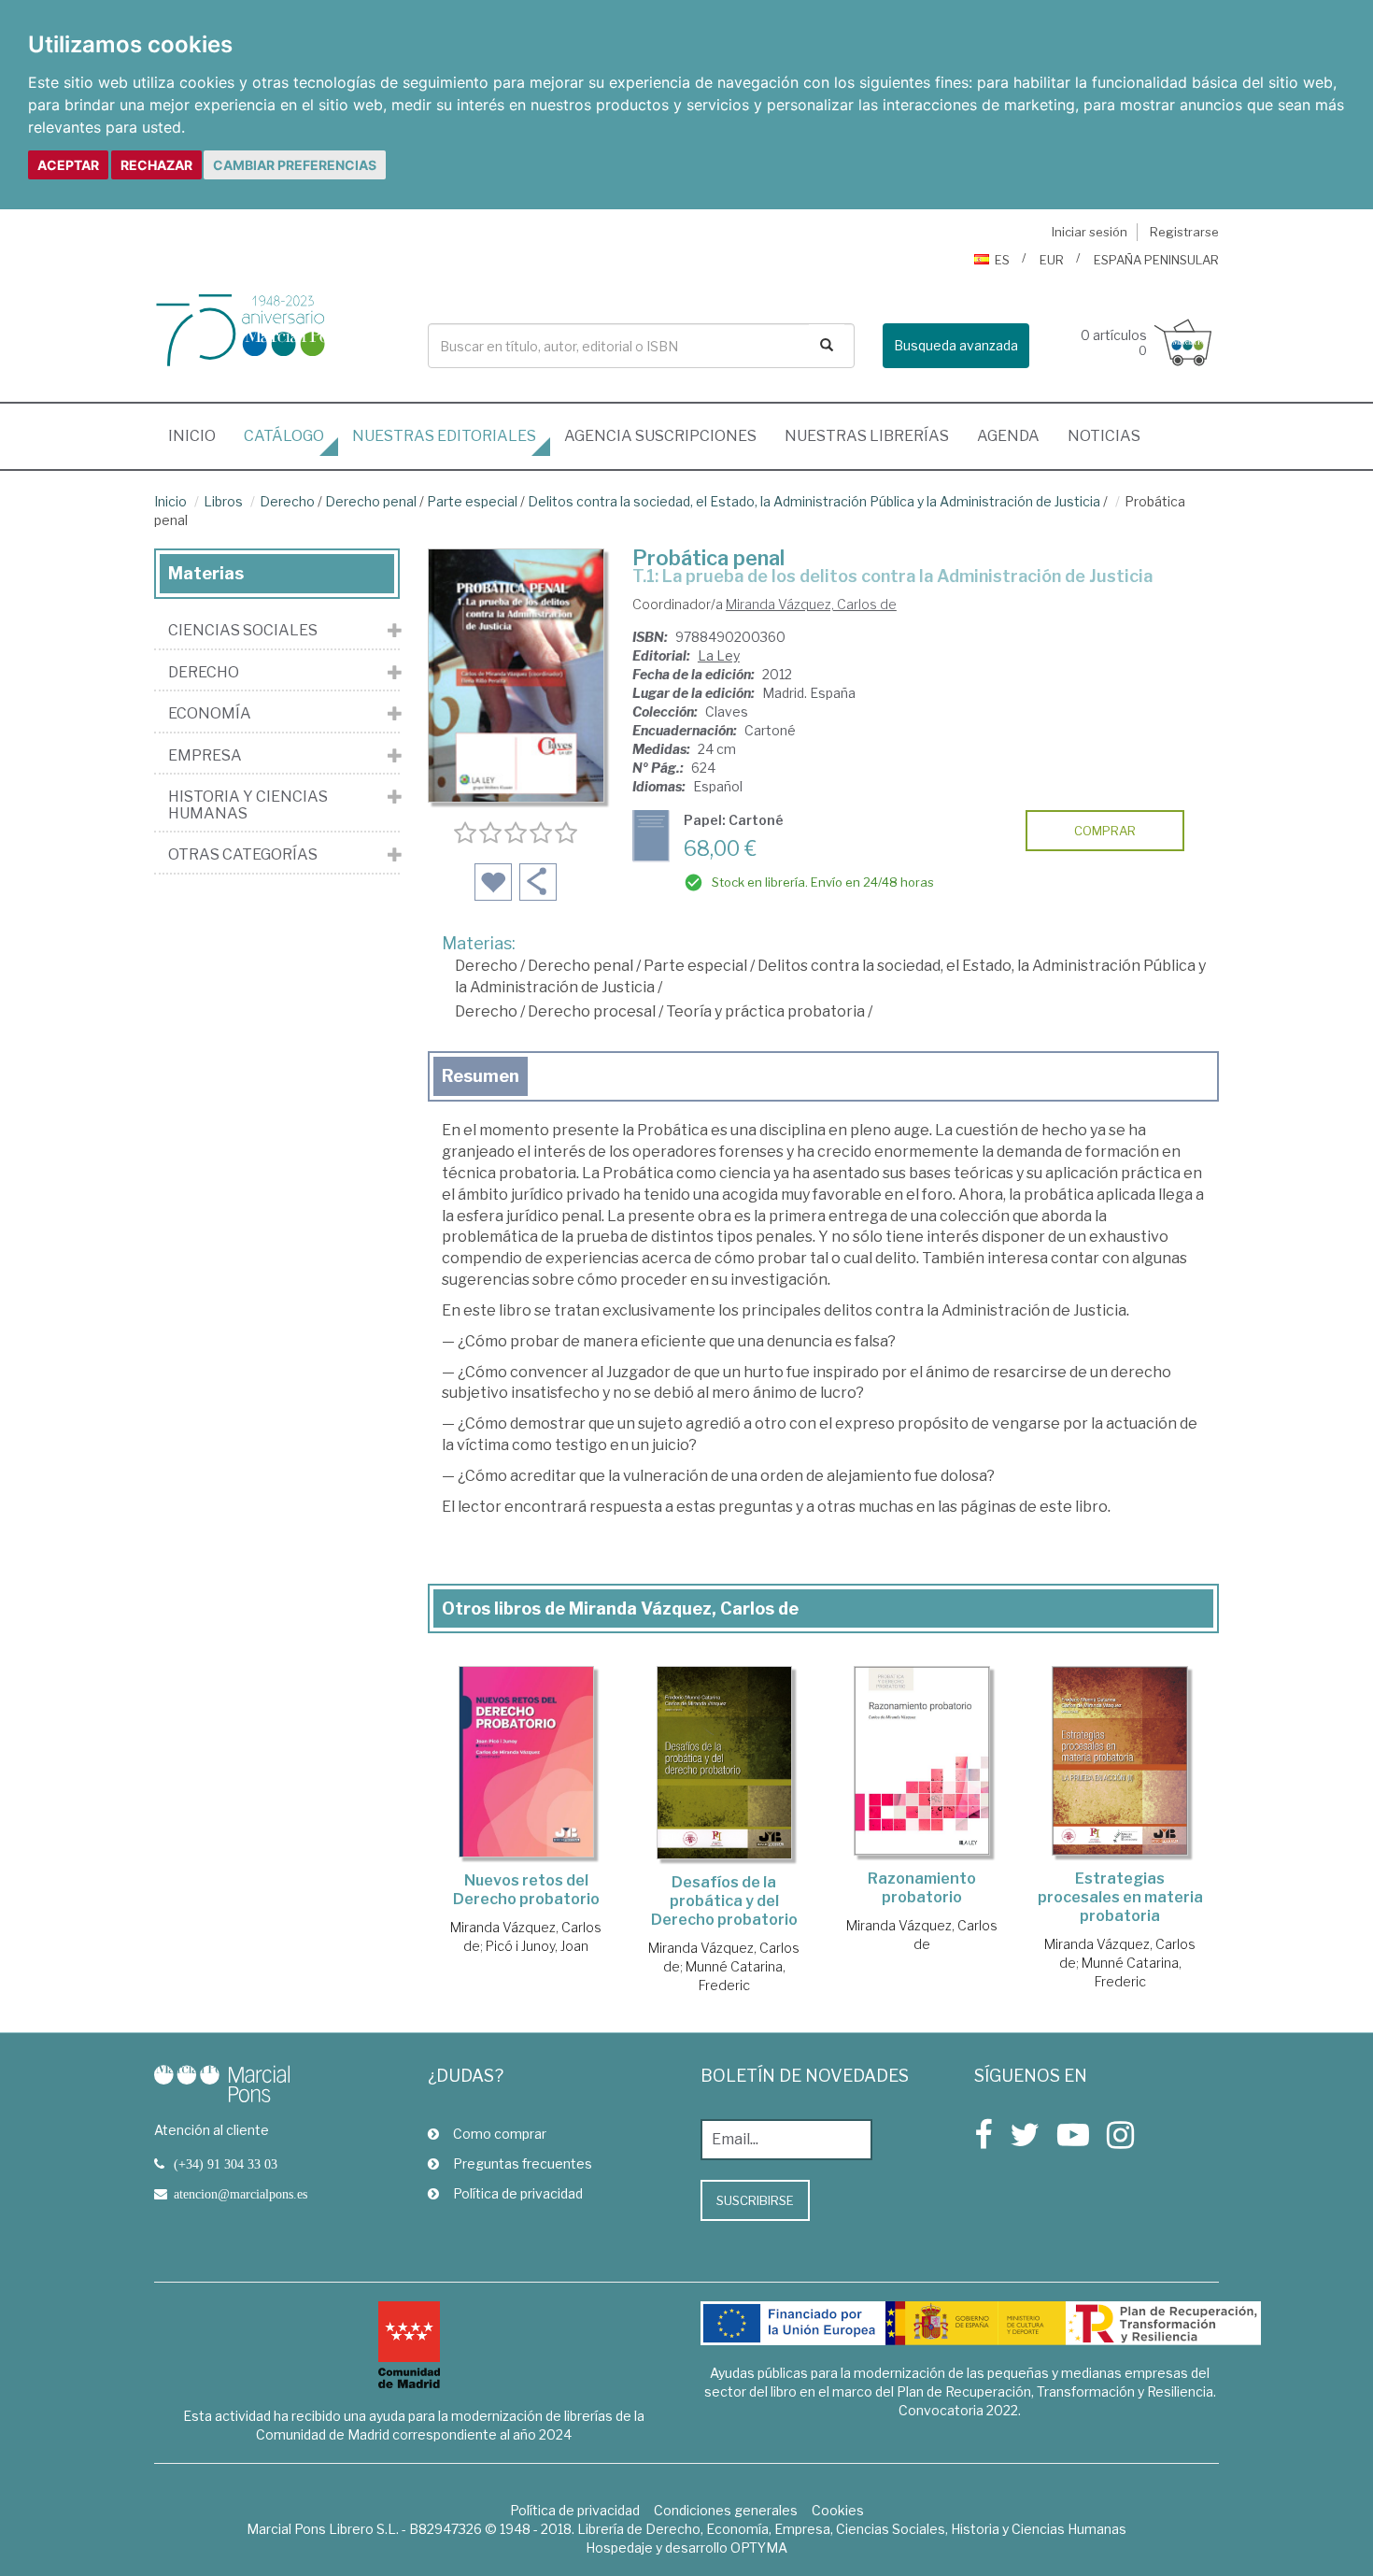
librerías (867, 436)
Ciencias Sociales (243, 631)
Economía (210, 714)
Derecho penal (371, 501)
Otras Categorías (243, 855)
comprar (1105, 831)
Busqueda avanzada (956, 345)
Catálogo (284, 436)
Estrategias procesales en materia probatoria (1120, 1897)
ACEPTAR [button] (68, 165)
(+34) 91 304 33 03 (226, 2164)
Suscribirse (755, 2200)
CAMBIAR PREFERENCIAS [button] (295, 165)
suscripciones (660, 436)
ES (1002, 260)
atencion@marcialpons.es (241, 2194)
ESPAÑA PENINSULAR (1156, 260)
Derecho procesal (592, 1011)
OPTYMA (759, 2548)
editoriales (444, 436)
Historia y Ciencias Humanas (248, 805)
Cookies (838, 2510)
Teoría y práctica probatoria (765, 1011)
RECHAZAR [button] (156, 165)
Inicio (199, 435)
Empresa (205, 756)
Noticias (1104, 436)
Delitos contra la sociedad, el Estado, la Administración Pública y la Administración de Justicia (814, 501)
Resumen (481, 1076)
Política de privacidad (518, 2193)
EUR (1052, 260)
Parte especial (472, 501)
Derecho (287, 501)
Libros (223, 501)
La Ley (719, 655)
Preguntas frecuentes (523, 2163)
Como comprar (500, 2134)
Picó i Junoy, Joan (537, 1946)
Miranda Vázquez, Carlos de (811, 604)
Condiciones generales (726, 2510)
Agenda (1008, 436)
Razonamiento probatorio (922, 1888)
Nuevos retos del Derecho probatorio (526, 1890)
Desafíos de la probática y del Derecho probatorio (724, 1901)
